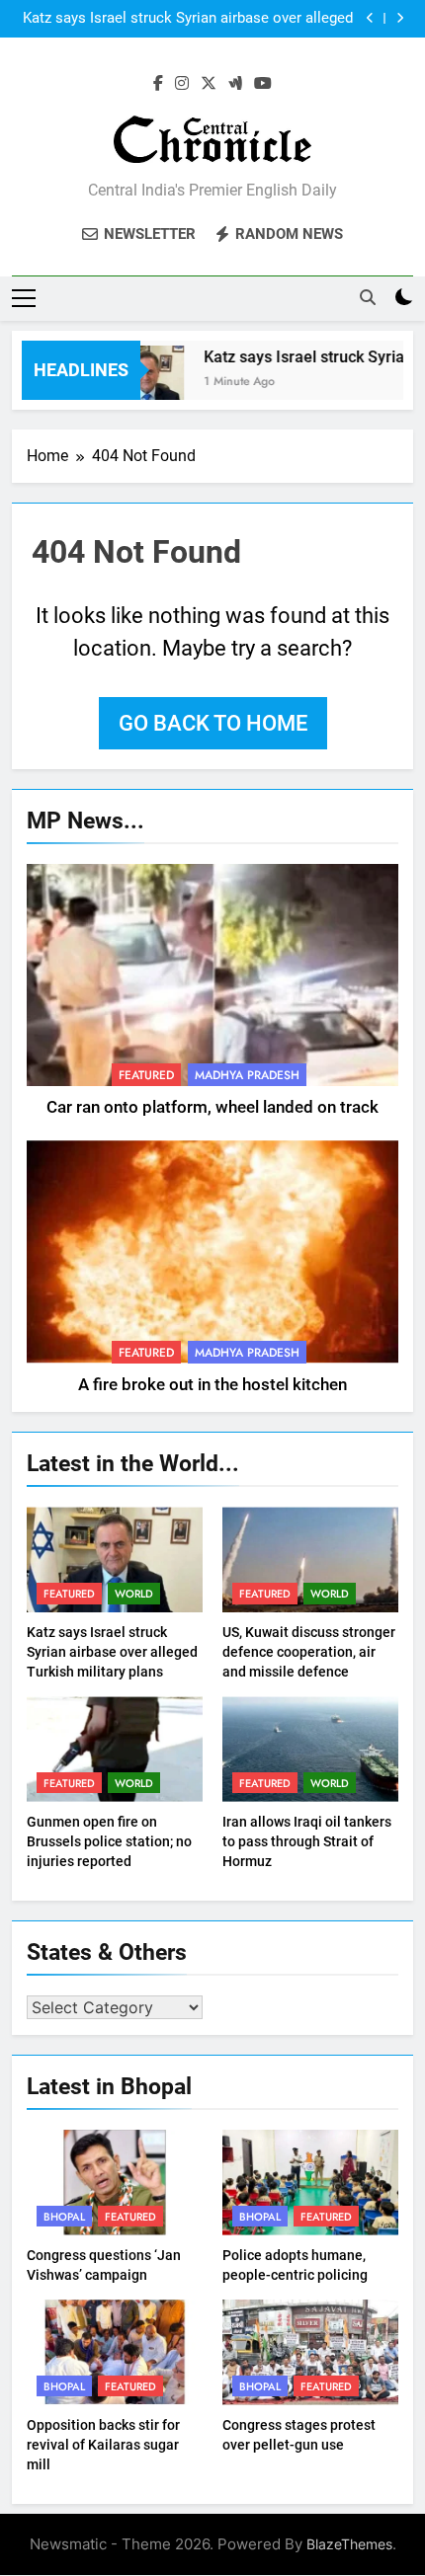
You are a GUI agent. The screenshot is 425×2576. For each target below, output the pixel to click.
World (134, 1594)
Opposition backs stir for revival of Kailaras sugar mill (103, 2445)
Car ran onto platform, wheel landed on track (212, 1107)
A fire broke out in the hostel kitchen (212, 1385)
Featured (146, 1075)
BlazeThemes (349, 2544)
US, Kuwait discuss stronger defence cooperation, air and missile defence (309, 1652)
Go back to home (213, 723)
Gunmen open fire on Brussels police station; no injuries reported (109, 1841)
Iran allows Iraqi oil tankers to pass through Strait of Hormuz (307, 1841)
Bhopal (64, 2217)
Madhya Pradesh (247, 1075)
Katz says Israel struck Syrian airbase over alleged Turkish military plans (188, 19)
